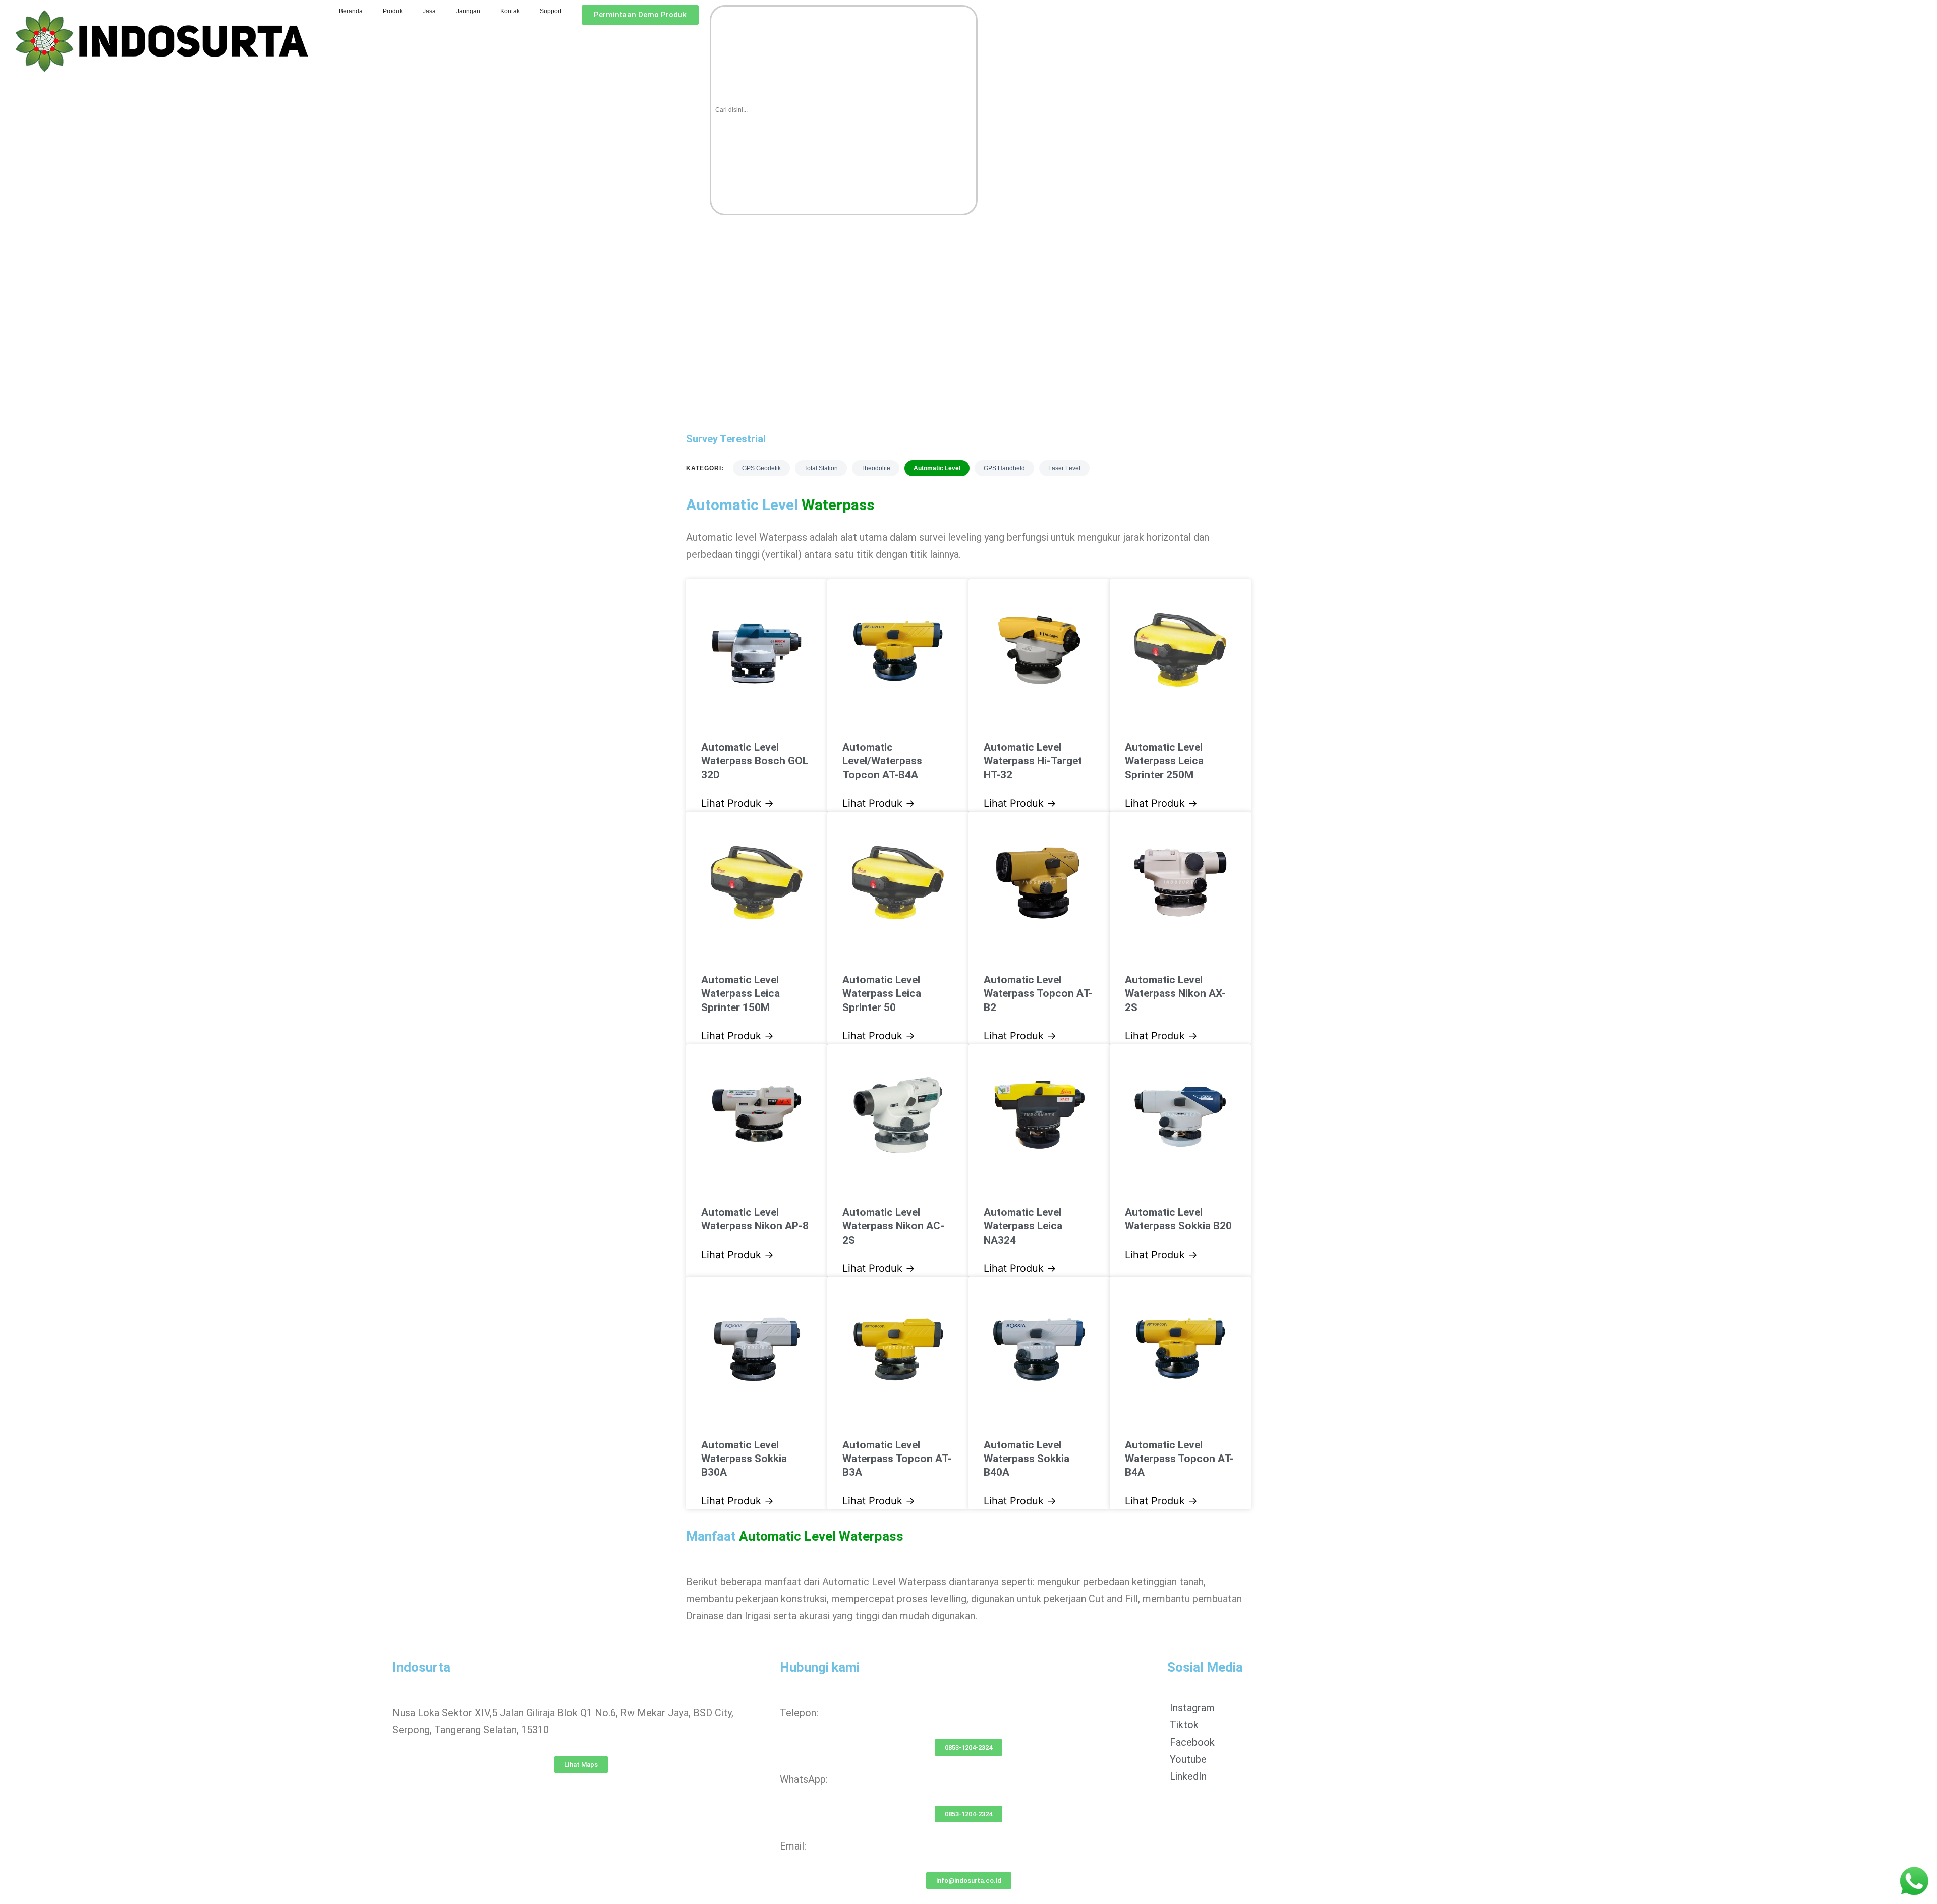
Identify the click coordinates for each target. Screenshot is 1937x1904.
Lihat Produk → (737, 803)
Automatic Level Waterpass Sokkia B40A (1027, 1459)
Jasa (429, 11)
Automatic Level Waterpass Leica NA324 (1023, 1226)
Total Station (821, 468)
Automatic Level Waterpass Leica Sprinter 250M (1164, 761)
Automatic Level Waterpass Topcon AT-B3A (897, 1459)
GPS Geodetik (761, 468)
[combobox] (844, 110)
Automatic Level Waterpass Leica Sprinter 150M (740, 994)
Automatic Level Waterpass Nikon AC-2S (893, 1226)
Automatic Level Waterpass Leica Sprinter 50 (882, 994)
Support (551, 11)
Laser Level (1064, 468)
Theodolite (876, 468)
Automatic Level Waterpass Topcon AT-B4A (1179, 1459)
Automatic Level (937, 468)
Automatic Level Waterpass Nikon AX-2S (1175, 994)
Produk (393, 11)
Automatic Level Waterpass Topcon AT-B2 (1038, 994)
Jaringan (468, 11)
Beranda (351, 11)
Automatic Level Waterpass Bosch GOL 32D (755, 761)
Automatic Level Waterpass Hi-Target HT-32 (1033, 761)
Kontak (510, 11)
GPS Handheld (1004, 468)
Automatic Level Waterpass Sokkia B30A (744, 1459)
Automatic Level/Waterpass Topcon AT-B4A (882, 761)
